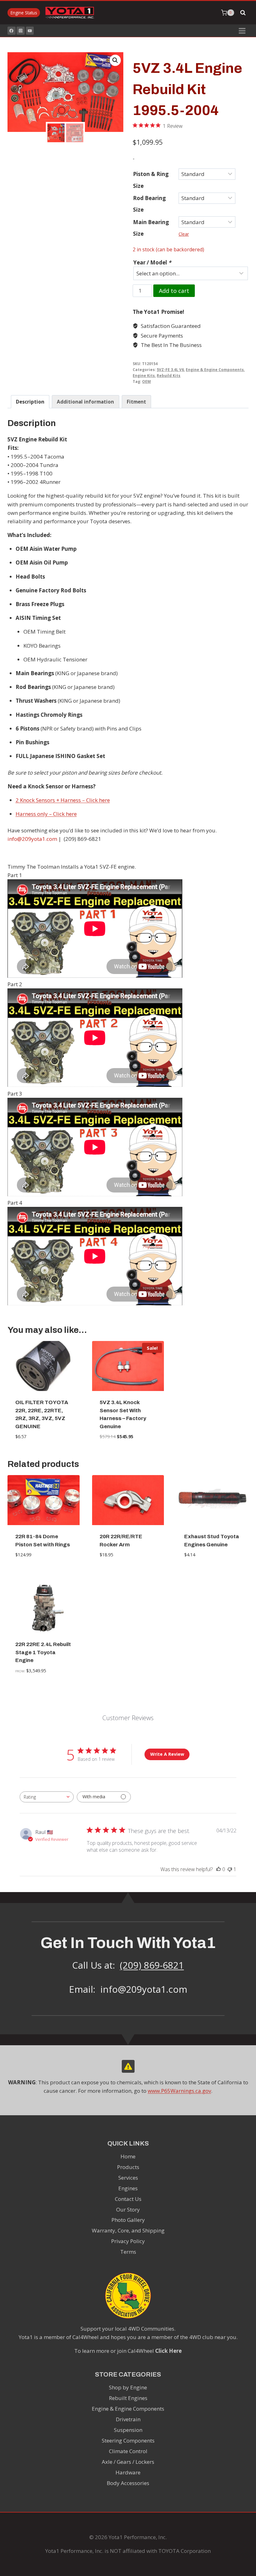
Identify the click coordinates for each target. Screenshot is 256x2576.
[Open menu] (242, 31)
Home (128, 2156)
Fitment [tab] (136, 402)
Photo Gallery (128, 2220)
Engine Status (24, 13)
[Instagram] (21, 31)
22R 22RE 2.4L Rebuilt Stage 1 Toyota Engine (43, 1652)
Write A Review (167, 1754)
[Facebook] (12, 31)
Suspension (128, 2430)
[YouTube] (30, 31)
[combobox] (47, 1797)
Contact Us (128, 2199)
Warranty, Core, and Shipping (128, 2230)
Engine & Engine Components (215, 369)
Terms (128, 2252)
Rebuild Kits (169, 375)
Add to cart (174, 291)
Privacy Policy (128, 2241)
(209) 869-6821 (152, 1965)
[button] (115, 60)
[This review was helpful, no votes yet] (219, 1869)
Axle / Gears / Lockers (128, 2462)
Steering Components (128, 2440)
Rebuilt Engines (128, 2398)
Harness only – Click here (46, 814)
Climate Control (128, 2451)
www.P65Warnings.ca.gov (179, 2091)
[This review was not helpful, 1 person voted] (230, 1869)
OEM (146, 381)
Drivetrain (128, 2419)
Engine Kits (144, 375)
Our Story (128, 2209)
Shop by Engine (128, 2387)
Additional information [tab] (85, 402)
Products (128, 2167)
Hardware (128, 2472)
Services (128, 2178)
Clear (184, 234)
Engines (128, 2188)
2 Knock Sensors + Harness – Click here (63, 800)
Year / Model (152, 262)
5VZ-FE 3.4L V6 (170, 369)
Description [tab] (30, 402)
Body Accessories (128, 2483)
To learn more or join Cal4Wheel (128, 2351)
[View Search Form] (243, 13)
